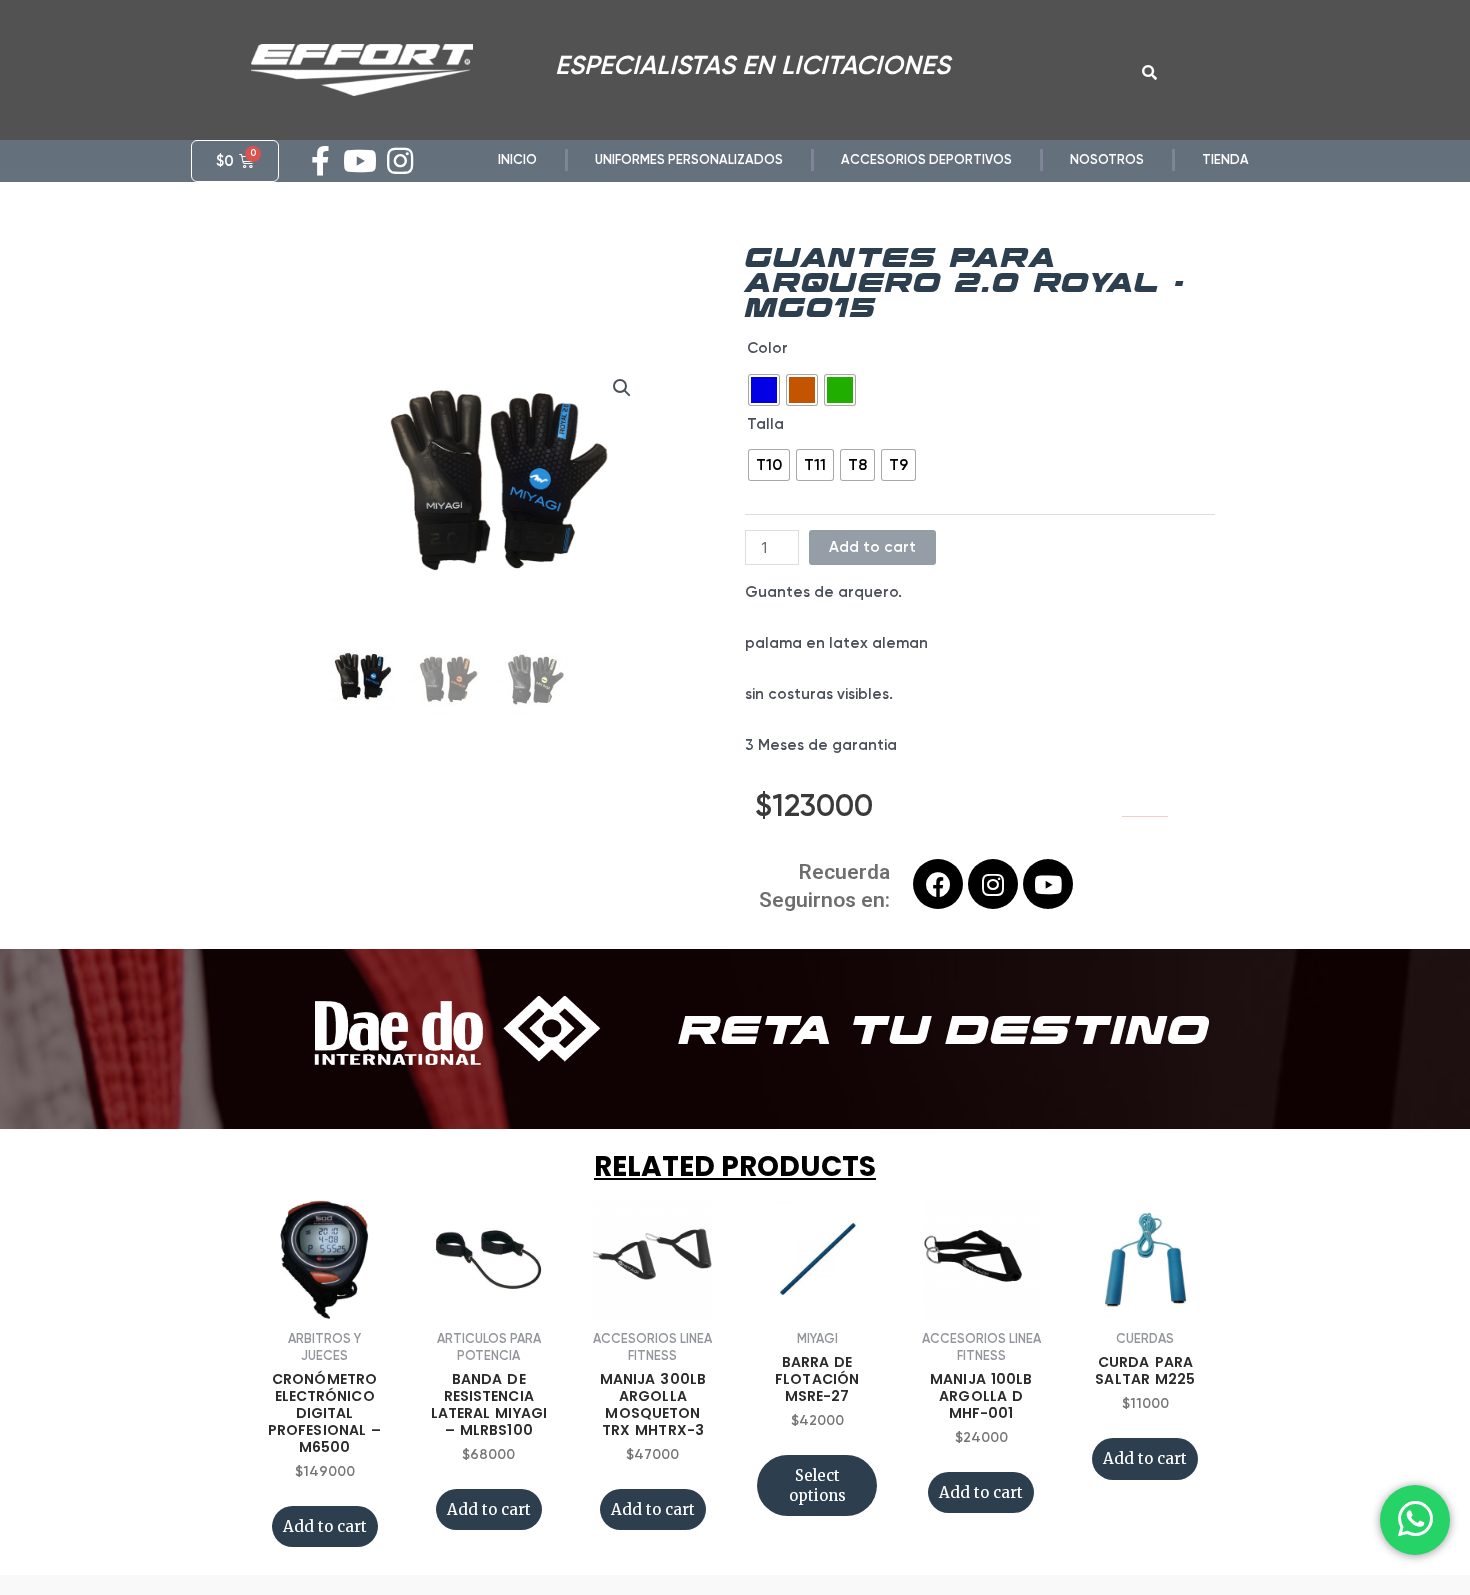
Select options (817, 1485)
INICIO (517, 159)
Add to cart (872, 547)
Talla (765, 424)
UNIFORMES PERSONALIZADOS (689, 159)
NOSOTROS (1107, 159)
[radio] (764, 390)
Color (767, 348)
